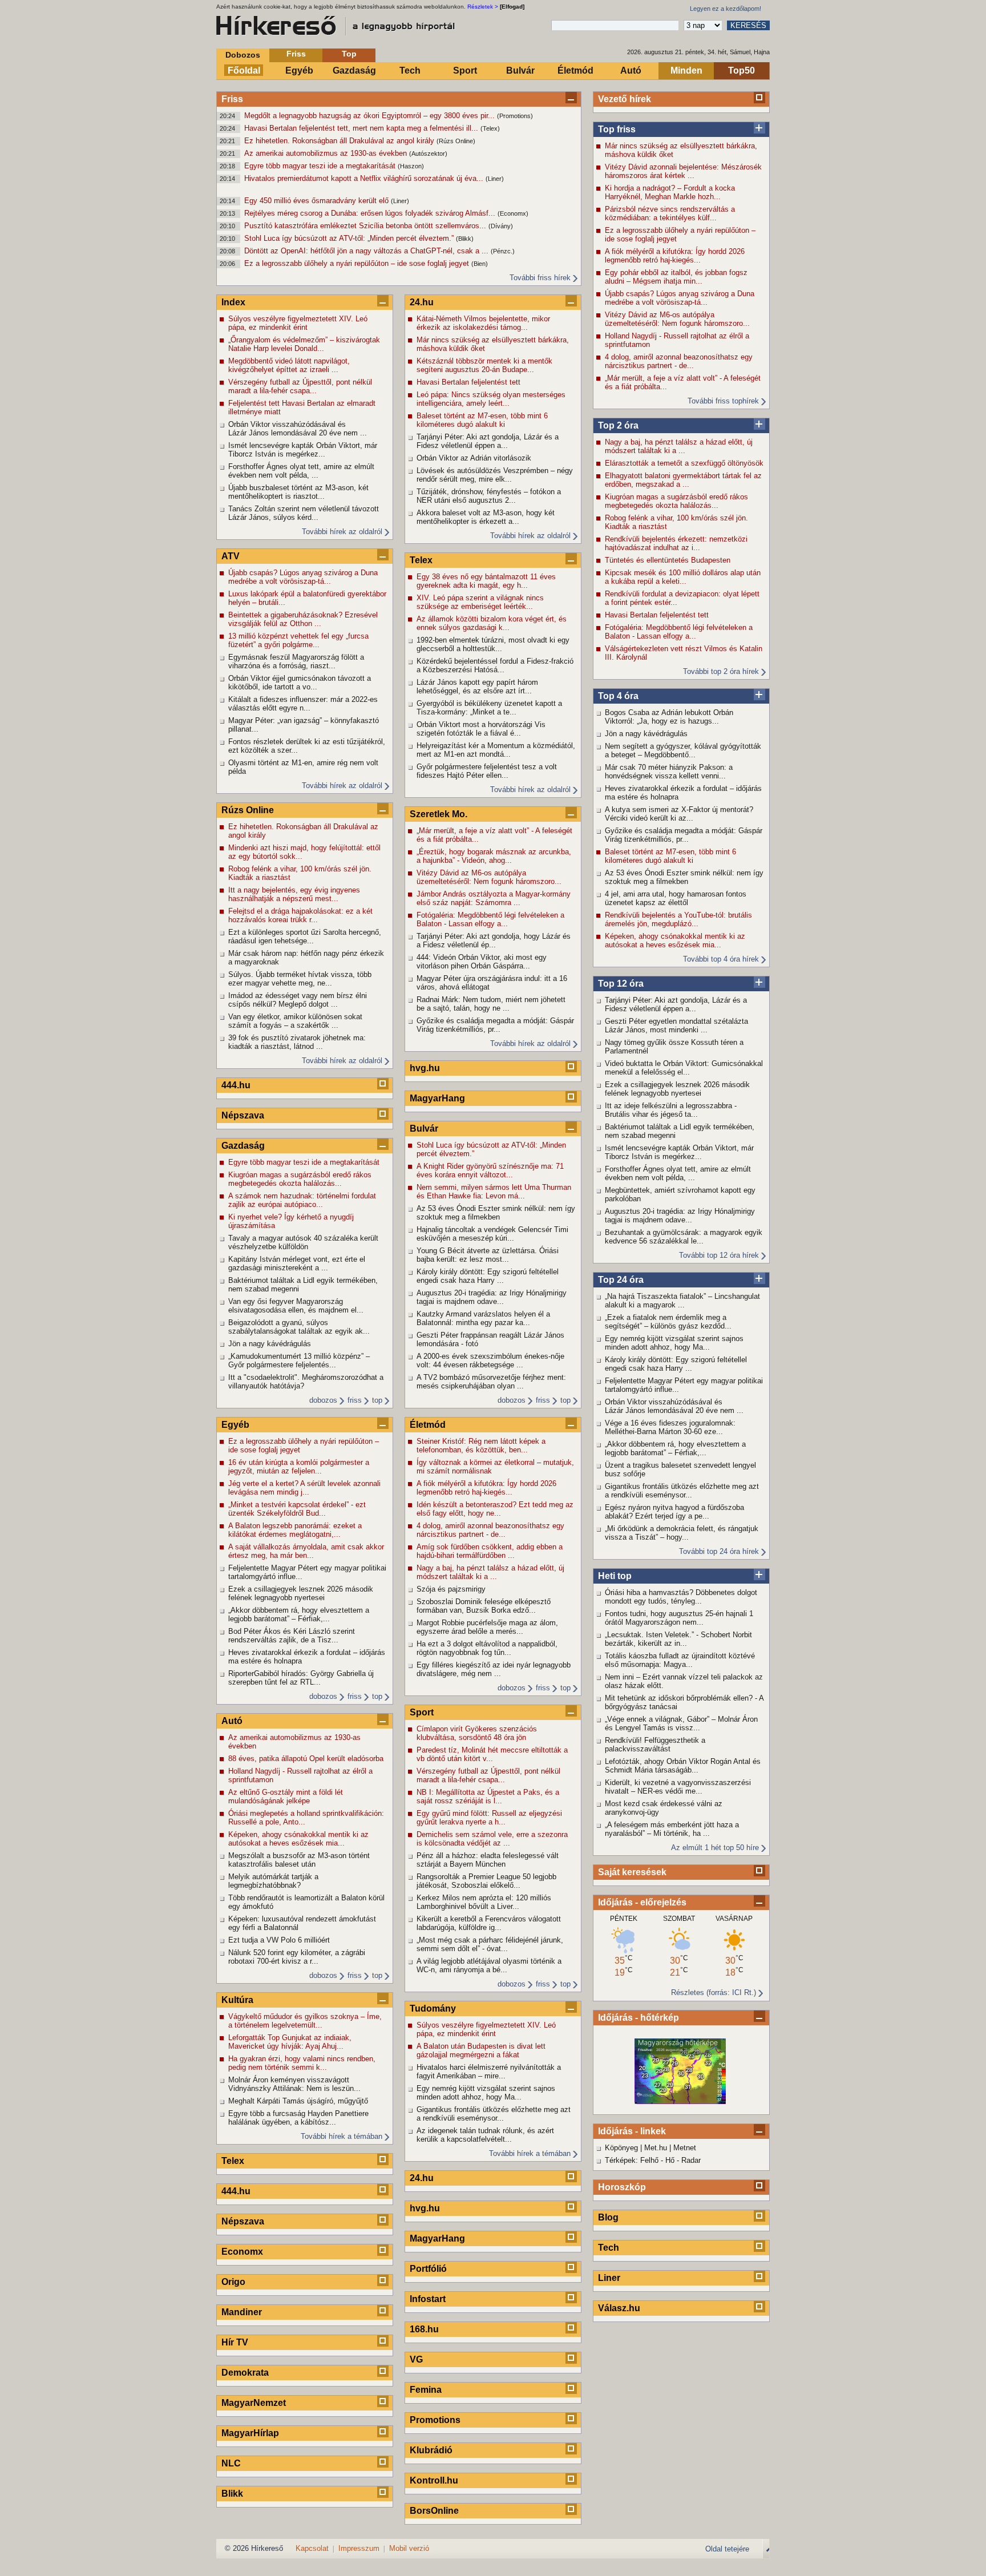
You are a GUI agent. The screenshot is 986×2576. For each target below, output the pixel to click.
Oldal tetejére (727, 2549)
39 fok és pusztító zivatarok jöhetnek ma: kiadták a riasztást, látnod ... (297, 1042)
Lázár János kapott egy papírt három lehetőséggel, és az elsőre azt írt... (477, 687)
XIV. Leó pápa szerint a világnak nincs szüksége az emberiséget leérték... (480, 602)
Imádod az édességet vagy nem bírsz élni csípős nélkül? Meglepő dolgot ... (298, 1000)
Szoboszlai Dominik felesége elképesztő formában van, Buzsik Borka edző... (484, 1606)
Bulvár (520, 70)
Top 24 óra (621, 1280)
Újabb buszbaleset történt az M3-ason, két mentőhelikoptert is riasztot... (298, 492)
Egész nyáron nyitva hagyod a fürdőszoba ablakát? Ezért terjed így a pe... (674, 1512)
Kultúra (237, 2000)
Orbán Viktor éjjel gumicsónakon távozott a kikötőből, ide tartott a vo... (300, 683)
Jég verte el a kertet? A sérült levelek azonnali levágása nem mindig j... (304, 1488)
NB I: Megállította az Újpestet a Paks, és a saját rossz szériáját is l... (488, 1796)
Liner (609, 2278)
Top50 (741, 70)
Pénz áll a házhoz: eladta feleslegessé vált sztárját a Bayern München (488, 1860)
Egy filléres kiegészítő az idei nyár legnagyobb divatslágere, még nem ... (494, 1669)
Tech (410, 70)
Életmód (575, 70)
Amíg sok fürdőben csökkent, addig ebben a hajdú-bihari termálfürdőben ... (490, 1551)
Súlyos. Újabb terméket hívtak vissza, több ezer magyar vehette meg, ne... (300, 979)
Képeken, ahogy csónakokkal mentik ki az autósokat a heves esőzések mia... (675, 940)
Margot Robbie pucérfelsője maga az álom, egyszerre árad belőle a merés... (487, 1627)
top (377, 1400)
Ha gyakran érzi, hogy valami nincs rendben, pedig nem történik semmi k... (302, 2063)
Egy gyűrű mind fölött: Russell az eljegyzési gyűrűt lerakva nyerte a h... (489, 1818)
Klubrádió (431, 2450)
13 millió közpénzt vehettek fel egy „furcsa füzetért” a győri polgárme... (298, 640)
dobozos (323, 1400)
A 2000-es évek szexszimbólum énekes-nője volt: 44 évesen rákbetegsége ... (490, 1360)
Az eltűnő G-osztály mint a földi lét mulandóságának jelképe (286, 1796)
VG (416, 2359)
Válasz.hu (619, 2308)
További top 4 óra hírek (721, 959)
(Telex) (490, 128)
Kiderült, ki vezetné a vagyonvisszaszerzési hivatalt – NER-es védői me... (678, 1787)
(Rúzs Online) (456, 141)
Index (233, 302)
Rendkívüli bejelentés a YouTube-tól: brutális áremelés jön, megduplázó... (678, 919)
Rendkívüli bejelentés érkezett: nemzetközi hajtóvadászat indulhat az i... (676, 543)
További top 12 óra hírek (719, 1255)
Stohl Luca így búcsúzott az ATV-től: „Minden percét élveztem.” (350, 238)
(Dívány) (501, 226)
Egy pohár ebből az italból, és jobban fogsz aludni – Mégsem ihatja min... (676, 277)
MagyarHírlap (250, 2433)
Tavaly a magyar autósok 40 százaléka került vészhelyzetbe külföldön (303, 1242)
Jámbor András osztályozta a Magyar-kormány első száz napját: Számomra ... (494, 898)
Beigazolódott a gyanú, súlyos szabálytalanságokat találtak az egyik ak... (299, 1327)
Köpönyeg (621, 2148)
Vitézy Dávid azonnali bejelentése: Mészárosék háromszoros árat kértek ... (683, 171)
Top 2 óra (618, 425)
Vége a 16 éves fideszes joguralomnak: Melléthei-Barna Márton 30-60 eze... (670, 1427)
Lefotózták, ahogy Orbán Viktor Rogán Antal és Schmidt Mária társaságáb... (683, 1766)
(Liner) (495, 179)
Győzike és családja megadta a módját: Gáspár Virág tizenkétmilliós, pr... (684, 835)
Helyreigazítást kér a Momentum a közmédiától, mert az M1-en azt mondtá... (496, 750)
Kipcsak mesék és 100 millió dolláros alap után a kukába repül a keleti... (683, 577)
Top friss (617, 129)
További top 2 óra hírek (721, 671)
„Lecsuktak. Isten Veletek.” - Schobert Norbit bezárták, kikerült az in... (678, 1639)
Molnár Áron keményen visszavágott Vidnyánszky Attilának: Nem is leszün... (294, 2084)
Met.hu (656, 2148)
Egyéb (299, 70)
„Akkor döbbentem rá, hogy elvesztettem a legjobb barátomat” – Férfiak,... (675, 1448)
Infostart (428, 2299)
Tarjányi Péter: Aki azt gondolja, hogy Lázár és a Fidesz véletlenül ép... (494, 940)
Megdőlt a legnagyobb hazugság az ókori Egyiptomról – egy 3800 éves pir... (371, 116)
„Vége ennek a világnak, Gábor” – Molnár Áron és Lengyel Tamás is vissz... (681, 1723)
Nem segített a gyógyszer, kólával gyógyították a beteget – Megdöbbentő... (683, 750)
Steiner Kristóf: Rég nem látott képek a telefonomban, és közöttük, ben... (481, 1446)
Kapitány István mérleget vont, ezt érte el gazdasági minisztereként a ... (297, 1263)
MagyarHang (437, 1098)
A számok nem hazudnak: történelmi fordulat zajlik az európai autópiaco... (302, 1200)
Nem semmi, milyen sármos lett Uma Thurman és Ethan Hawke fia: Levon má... (494, 1192)
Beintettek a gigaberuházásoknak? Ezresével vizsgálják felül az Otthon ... (303, 619)
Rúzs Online (248, 810)
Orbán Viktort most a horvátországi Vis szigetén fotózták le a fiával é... (481, 729)
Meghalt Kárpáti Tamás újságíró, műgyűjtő (298, 2101)
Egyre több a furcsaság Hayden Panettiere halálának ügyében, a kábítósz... (298, 2118)
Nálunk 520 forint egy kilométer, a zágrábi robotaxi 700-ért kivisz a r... (297, 1957)
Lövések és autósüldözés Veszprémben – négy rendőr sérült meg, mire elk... (495, 475)
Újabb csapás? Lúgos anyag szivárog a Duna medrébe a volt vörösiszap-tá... (680, 298)
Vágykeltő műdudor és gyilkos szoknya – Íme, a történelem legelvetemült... (305, 2021)
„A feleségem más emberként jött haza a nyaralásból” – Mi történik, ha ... (672, 1829)
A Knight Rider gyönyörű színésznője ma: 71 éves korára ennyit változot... (490, 1170)
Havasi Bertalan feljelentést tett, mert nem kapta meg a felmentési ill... (362, 128)
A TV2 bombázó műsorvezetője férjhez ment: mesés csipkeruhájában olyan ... (491, 1382)
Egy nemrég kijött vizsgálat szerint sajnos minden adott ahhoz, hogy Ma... (674, 1343)
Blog (608, 2217)
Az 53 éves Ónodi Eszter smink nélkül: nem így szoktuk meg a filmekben (684, 877)
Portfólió (428, 2269)
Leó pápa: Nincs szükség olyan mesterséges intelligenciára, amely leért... (491, 399)
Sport (465, 70)
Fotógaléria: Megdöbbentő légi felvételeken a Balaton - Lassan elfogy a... (679, 632)
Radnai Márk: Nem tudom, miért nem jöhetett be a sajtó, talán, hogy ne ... (491, 1004)
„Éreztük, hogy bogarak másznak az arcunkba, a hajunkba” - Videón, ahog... (494, 856)
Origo (233, 2282)
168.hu (424, 2329)
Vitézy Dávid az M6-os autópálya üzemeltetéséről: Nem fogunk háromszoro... (677, 319)
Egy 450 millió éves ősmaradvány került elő (318, 201)
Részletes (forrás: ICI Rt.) (714, 1992)
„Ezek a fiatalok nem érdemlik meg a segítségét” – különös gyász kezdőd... (668, 1322)
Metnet (685, 2148)
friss (355, 1400)
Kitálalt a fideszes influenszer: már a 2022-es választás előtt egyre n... (303, 704)
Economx (242, 2252)
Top (349, 54)
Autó (631, 70)
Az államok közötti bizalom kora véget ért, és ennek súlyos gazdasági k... (492, 623)
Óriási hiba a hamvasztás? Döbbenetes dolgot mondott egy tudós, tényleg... (681, 1597)
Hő (670, 2160)
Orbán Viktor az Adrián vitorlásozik (474, 458)
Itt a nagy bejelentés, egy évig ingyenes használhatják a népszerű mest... (294, 894)
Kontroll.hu (434, 2480)
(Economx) (513, 213)
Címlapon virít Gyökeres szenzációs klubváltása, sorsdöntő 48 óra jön (477, 1733)
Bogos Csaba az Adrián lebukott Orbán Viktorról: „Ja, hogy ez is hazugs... (669, 717)
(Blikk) (465, 239)
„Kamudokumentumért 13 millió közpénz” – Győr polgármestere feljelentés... (299, 1360)
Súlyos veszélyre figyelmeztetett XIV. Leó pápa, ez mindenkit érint (298, 323)
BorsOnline (434, 2511)
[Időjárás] (680, 2101)
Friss (296, 54)
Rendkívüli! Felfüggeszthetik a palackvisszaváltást (655, 1745)
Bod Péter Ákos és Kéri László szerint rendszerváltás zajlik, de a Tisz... (292, 1636)
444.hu (236, 1085)
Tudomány (433, 2008)
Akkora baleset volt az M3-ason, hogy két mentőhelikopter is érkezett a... (486, 517)
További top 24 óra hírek (719, 1551)
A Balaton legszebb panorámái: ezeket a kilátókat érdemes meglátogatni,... (295, 1530)
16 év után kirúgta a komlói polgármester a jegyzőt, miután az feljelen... (299, 1467)
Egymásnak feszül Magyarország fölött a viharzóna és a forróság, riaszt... (296, 661)
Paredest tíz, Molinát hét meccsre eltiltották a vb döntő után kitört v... (492, 1754)
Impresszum (359, 2548)
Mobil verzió (409, 2548)
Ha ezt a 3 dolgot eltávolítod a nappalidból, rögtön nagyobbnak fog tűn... (487, 1648)
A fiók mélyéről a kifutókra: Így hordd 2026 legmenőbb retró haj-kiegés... (675, 256)
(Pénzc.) (503, 251)
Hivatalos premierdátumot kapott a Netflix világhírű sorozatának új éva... (365, 178)
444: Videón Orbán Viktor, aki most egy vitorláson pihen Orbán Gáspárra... (482, 962)
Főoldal (244, 70)
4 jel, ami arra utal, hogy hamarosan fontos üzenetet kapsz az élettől (676, 898)
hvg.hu (425, 1068)
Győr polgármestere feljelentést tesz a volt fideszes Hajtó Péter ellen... (487, 771)
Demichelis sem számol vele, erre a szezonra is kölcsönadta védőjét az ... (492, 1839)
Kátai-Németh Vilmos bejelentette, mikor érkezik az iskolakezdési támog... (483, 323)
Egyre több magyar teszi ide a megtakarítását (321, 166)
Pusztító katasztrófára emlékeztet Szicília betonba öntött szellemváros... (366, 226)
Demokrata (245, 2373)
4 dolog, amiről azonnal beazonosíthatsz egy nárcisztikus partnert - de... (679, 361)
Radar (691, 2160)
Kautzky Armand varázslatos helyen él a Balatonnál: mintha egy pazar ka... (483, 1318)
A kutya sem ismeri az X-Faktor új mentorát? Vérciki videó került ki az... (679, 814)
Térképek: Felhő (632, 2160)
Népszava (243, 1115)
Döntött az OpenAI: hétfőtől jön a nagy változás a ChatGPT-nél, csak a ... (367, 251)
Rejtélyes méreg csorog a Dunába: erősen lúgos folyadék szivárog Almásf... (371, 213)
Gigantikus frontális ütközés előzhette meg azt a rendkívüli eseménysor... (682, 1491)
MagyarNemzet (254, 2403)
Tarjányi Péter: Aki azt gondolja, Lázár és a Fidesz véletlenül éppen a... (676, 1004)
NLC (231, 2463)
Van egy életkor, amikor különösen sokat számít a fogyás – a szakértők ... (295, 1021)
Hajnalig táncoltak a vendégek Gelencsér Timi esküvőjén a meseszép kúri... (492, 1234)
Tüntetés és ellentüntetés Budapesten (668, 560)
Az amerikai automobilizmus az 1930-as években (327, 153)
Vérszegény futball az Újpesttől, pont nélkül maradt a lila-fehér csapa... (300, 386)
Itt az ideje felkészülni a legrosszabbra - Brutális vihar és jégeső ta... (671, 1110)
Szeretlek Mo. (439, 814)
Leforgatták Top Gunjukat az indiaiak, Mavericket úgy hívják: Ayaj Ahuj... (290, 2042)
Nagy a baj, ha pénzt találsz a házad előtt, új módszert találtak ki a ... (679, 446)
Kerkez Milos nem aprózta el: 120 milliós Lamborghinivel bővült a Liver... (484, 1902)
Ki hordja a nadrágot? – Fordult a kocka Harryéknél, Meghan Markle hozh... (670, 192)
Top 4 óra (618, 696)
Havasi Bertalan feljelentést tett (657, 615)
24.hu (422, 302)
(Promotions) (515, 116)
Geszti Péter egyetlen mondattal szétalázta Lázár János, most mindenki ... (676, 1025)
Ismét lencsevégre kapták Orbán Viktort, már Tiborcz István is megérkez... (679, 1152)
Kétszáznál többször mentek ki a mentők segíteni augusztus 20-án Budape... (484, 365)
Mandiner (242, 2312)
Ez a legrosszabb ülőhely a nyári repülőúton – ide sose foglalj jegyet (358, 263)
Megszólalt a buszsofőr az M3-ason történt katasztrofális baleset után (299, 1860)
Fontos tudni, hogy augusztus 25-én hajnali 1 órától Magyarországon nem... (679, 1618)
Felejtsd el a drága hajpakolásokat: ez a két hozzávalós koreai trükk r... (300, 915)
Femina (426, 2390)
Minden (686, 70)
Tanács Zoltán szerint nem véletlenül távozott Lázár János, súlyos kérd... (304, 513)
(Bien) (480, 264)
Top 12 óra (621, 984)
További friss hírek (540, 278)
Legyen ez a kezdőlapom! (726, 9)
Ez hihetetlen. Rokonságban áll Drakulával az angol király (340, 141)
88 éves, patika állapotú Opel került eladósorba (306, 1759)
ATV (231, 556)
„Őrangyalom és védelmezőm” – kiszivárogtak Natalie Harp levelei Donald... (304, 344)
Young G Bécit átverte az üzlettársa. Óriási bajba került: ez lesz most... (488, 1255)
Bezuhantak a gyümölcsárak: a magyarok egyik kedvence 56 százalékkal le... (684, 1237)
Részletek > (483, 7)
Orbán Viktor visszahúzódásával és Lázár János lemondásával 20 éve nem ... (674, 1406)
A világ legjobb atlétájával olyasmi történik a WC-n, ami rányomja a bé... (489, 1965)
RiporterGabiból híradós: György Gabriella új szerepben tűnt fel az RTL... (301, 1678)
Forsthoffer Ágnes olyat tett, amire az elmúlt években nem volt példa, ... (678, 1173)
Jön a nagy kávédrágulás (646, 734)
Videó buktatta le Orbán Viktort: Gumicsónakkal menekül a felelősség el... (684, 1068)
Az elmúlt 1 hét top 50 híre (715, 1848)
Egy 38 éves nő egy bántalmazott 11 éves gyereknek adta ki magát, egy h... (486, 581)
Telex (233, 2161)
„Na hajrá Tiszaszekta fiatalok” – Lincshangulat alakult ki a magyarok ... (682, 1301)
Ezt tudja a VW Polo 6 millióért (279, 1940)
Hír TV (235, 2342)
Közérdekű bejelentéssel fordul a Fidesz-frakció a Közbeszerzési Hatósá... (495, 665)
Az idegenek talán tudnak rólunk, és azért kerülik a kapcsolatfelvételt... (485, 2135)
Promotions (435, 2420)
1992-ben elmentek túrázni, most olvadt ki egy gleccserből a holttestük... (493, 644)
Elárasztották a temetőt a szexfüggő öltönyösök (684, 463)
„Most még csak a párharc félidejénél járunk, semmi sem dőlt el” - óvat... (490, 1944)
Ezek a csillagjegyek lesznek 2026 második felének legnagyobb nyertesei (677, 1089)
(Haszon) (411, 166)
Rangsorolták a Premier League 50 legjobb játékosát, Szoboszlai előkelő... (486, 1881)
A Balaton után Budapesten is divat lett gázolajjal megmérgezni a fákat (481, 2050)
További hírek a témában (342, 2136)
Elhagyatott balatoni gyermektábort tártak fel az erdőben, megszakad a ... (683, 480)
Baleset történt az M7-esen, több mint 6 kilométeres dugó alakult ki (670, 856)
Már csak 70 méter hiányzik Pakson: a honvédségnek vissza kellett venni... (669, 772)
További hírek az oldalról (342, 532)
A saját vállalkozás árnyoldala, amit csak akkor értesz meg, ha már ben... (306, 1551)
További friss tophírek (723, 401)
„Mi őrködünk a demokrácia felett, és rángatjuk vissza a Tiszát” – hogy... (682, 1533)
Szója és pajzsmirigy (451, 1589)
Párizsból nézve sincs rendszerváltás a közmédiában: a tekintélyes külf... (670, 213)
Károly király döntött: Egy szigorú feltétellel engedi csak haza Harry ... (676, 1364)
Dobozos (243, 55)
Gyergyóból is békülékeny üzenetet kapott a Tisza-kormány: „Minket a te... (489, 708)
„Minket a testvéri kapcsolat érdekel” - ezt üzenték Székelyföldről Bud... (297, 1509)
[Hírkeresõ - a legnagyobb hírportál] (336, 26)
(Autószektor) (428, 154)
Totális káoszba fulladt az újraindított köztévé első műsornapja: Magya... (680, 1660)
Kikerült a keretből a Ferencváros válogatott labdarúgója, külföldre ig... (489, 1923)
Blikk (232, 2494)
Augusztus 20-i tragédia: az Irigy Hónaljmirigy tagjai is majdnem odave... (680, 1216)
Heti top (615, 1576)
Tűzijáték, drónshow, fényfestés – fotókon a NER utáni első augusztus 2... (489, 496)
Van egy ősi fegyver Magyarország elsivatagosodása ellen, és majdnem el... (296, 1306)
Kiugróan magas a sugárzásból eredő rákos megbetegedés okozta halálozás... (676, 501)
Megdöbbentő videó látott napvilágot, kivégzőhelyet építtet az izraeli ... (289, 365)
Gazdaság (354, 70)
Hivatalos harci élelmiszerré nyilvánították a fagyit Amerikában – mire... (489, 2072)
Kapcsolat (312, 2548)
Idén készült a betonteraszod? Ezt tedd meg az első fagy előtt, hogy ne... (495, 1509)
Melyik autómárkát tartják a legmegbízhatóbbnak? (273, 1881)
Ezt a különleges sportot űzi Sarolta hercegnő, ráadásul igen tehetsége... (305, 936)
